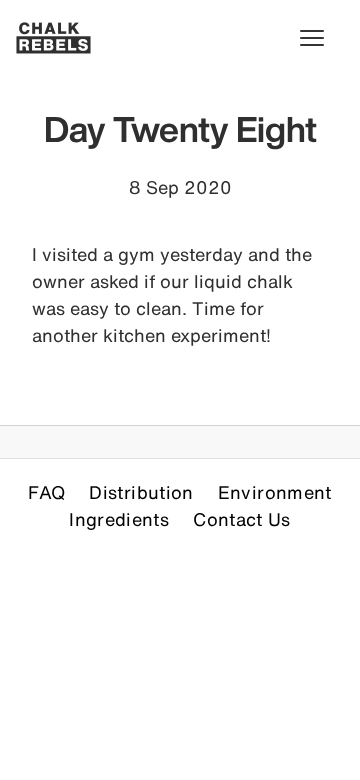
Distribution (141, 492)
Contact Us (242, 519)
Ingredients (119, 519)
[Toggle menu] (322, 38)
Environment (275, 492)
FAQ (46, 492)
